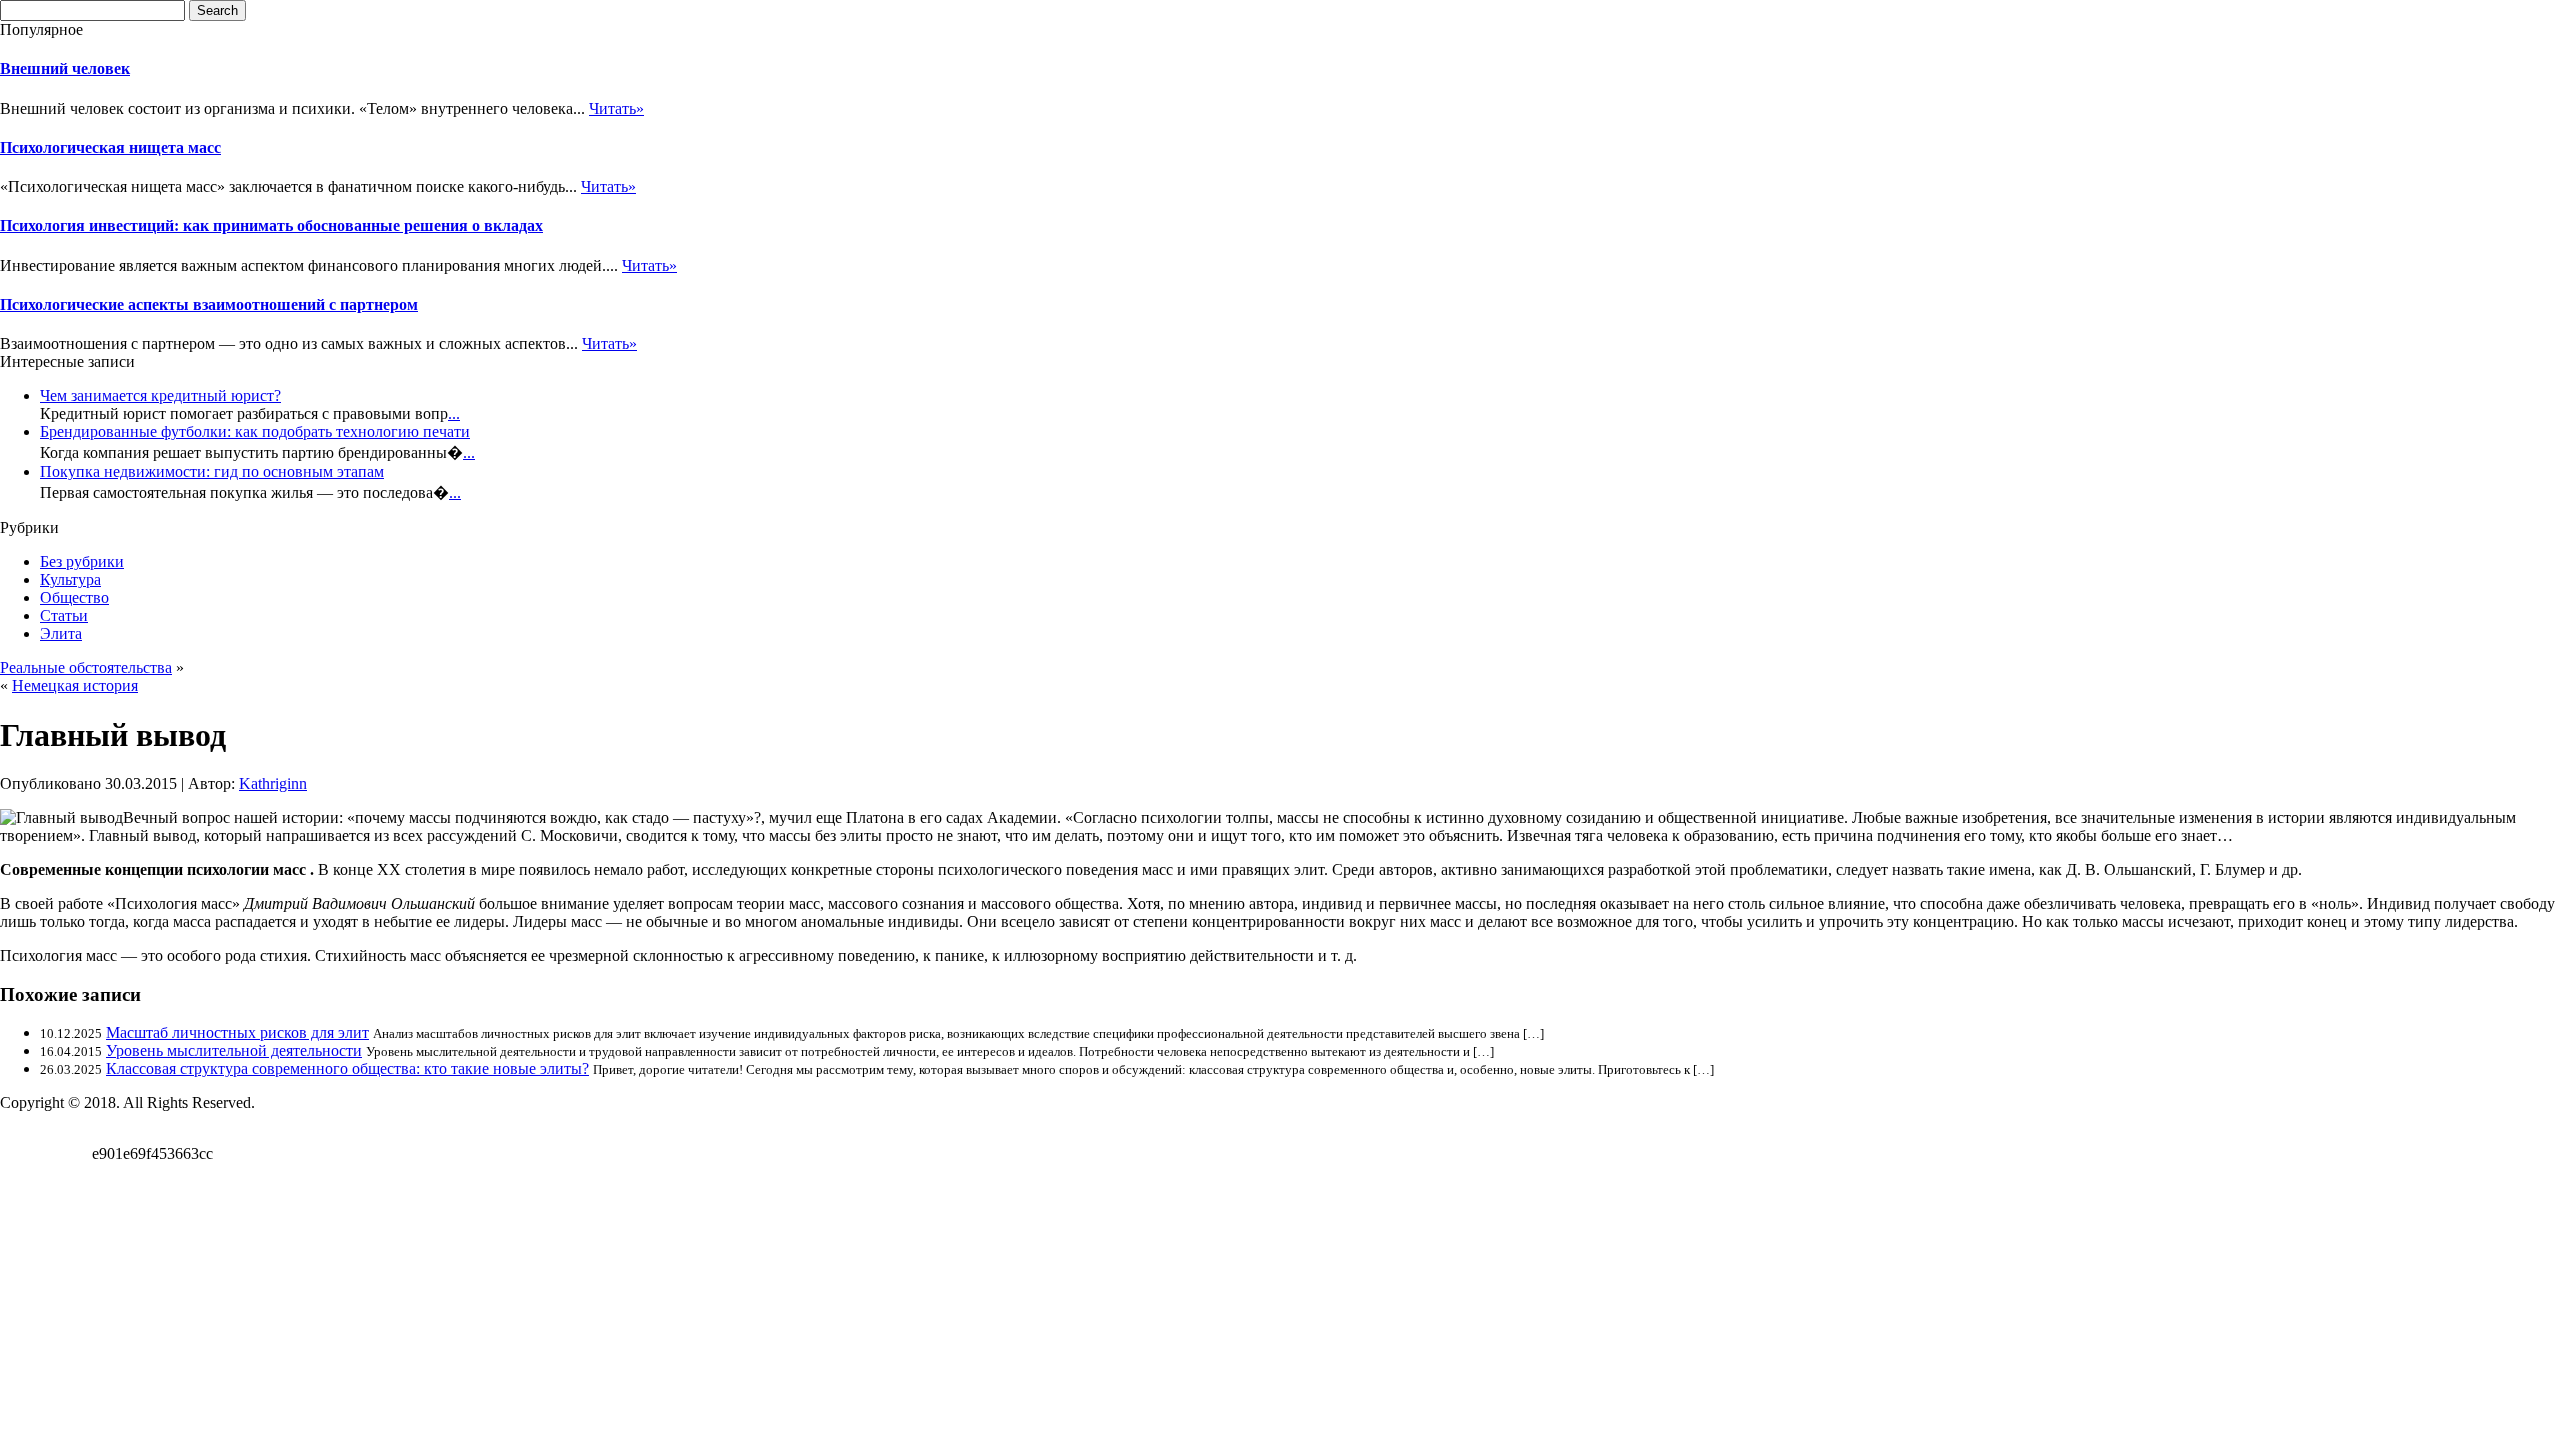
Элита (61, 633)
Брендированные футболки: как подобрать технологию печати (255, 431)
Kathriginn (273, 783)
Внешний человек (65, 68)
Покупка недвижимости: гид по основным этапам (212, 471)
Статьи (64, 615)
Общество (74, 597)
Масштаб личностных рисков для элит (237, 1032)
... (454, 413)
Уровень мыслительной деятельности (234, 1050)
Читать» (616, 108)
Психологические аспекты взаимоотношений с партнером (209, 304)
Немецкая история (75, 685)
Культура (70, 579)
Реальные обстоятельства (86, 667)
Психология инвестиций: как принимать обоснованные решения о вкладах (271, 225)
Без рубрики (82, 561)
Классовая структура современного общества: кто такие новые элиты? (347, 1068)
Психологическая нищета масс (110, 147)
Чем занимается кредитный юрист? (160, 395)
